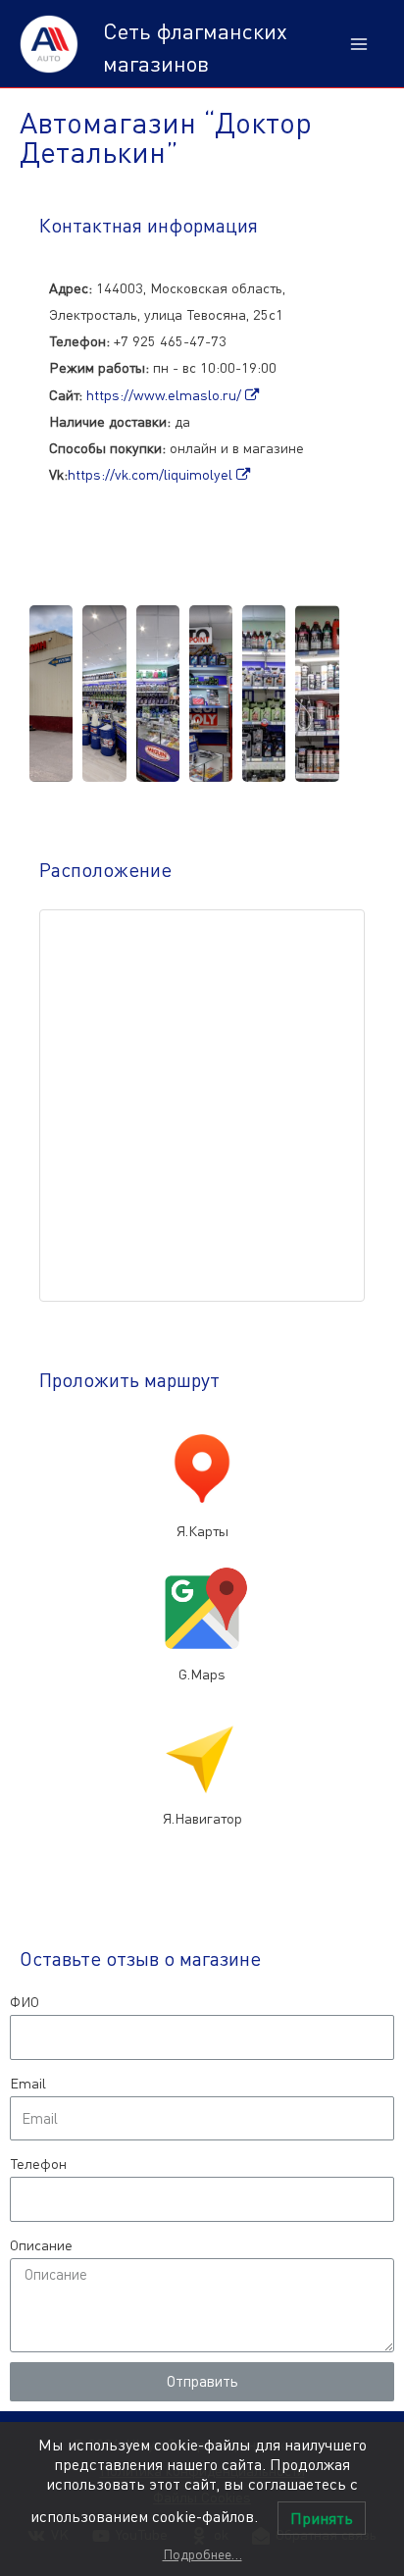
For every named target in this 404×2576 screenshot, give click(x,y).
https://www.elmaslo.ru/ (166, 395)
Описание (41, 2245)
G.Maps (202, 1674)
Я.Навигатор (202, 1818)
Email (28, 2083)
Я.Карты (202, 1531)
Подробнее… (202, 2554)
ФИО (25, 2002)
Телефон (38, 2164)
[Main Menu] (359, 44)
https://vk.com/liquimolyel (152, 474)
